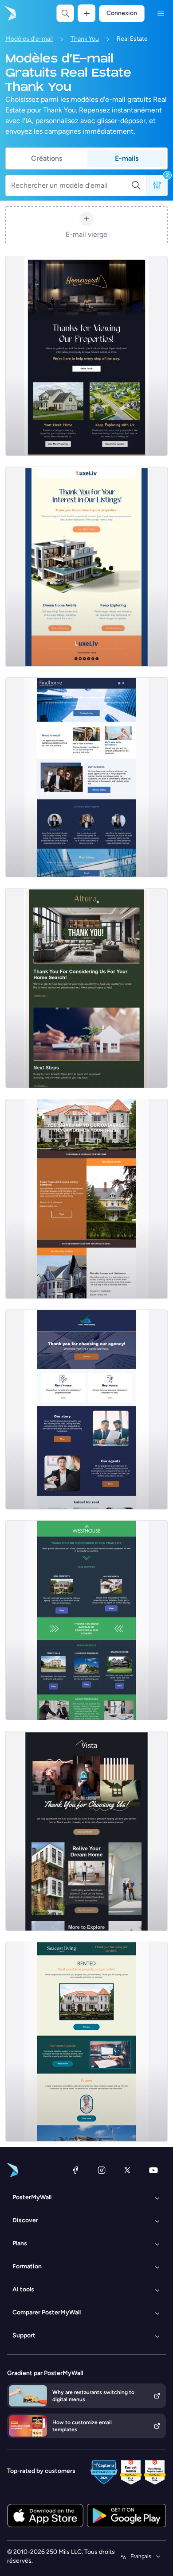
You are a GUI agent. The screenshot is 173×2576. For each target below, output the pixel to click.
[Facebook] (75, 2170)
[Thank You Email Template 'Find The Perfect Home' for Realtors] (86, 1410)
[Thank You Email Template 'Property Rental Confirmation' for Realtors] (86, 2042)
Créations (47, 158)
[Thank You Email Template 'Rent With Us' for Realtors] (86, 777)
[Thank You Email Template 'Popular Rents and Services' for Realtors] (86, 1620)
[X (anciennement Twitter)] (127, 2170)
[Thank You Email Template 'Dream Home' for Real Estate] (86, 1831)
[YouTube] (153, 2170)
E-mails (127, 158)
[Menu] (161, 13)
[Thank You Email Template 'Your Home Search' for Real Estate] (86, 988)
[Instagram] (102, 2170)
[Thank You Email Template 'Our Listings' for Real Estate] (86, 567)
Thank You (85, 39)
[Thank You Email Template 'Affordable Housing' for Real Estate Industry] (86, 1199)
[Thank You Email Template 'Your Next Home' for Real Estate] (86, 356)
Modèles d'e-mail (29, 39)
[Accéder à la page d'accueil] (10, 13)
